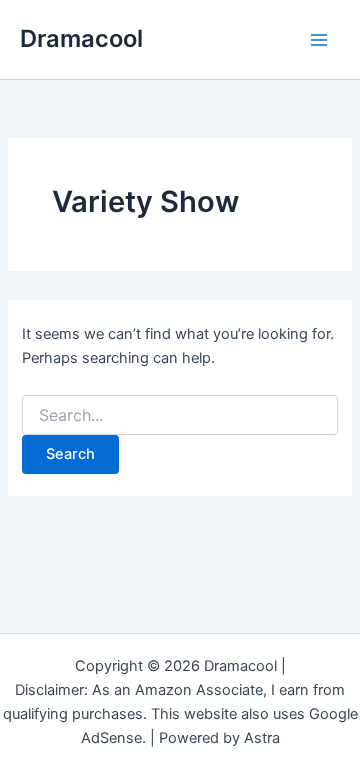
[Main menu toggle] (319, 40)
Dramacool (81, 38)
